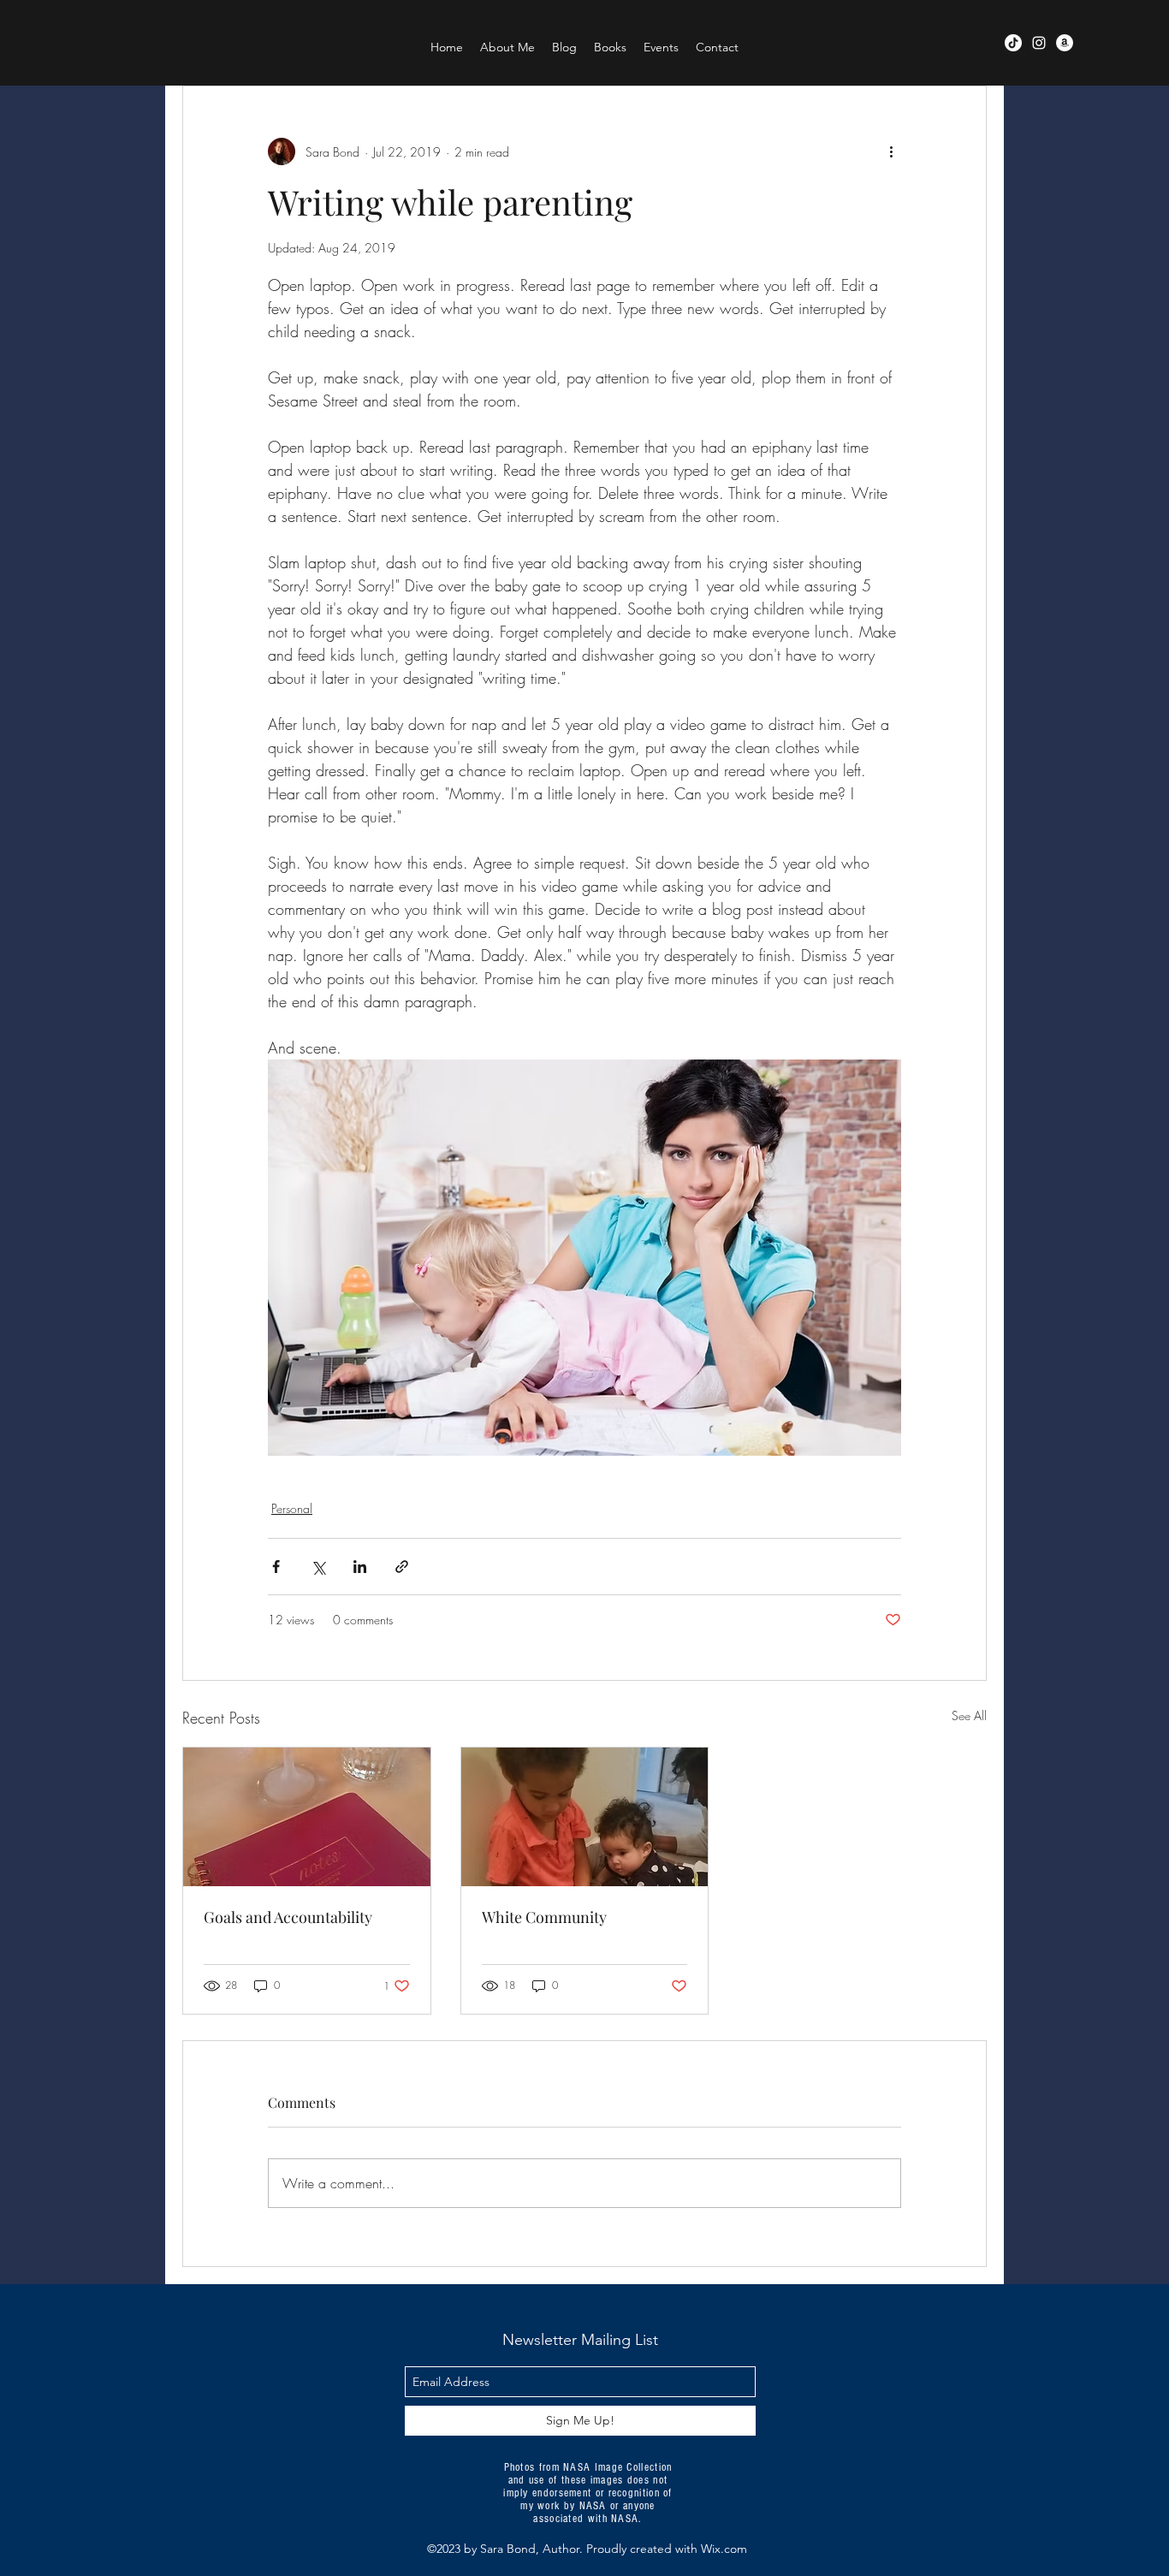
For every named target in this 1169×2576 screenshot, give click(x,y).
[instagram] (1039, 43)
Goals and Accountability (288, 1917)
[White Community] (585, 1817)
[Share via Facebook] (276, 1567)
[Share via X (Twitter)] (318, 1567)
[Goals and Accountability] (307, 1817)
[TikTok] (1013, 43)
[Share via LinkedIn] (360, 1567)
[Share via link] (402, 1567)
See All (969, 1715)
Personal (292, 1508)
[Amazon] (1065, 43)
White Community (544, 1917)
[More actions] (891, 151)
